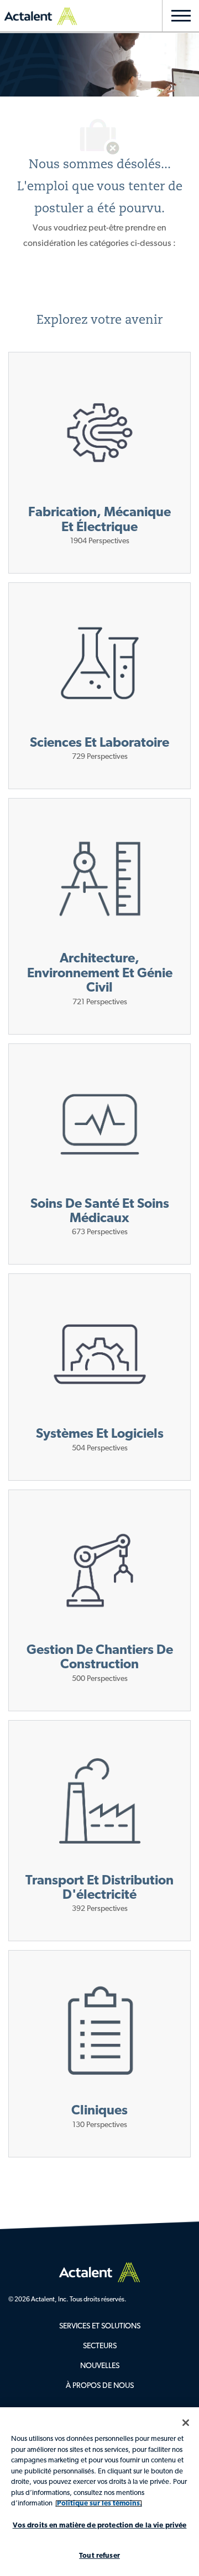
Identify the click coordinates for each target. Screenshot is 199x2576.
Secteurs (100, 2346)
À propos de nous (100, 2386)
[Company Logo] (99, 2272)
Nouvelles (100, 2366)
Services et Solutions (100, 2326)
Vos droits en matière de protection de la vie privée (100, 2526)
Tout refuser (99, 2556)
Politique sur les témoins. (99, 2503)
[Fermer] (186, 2423)
